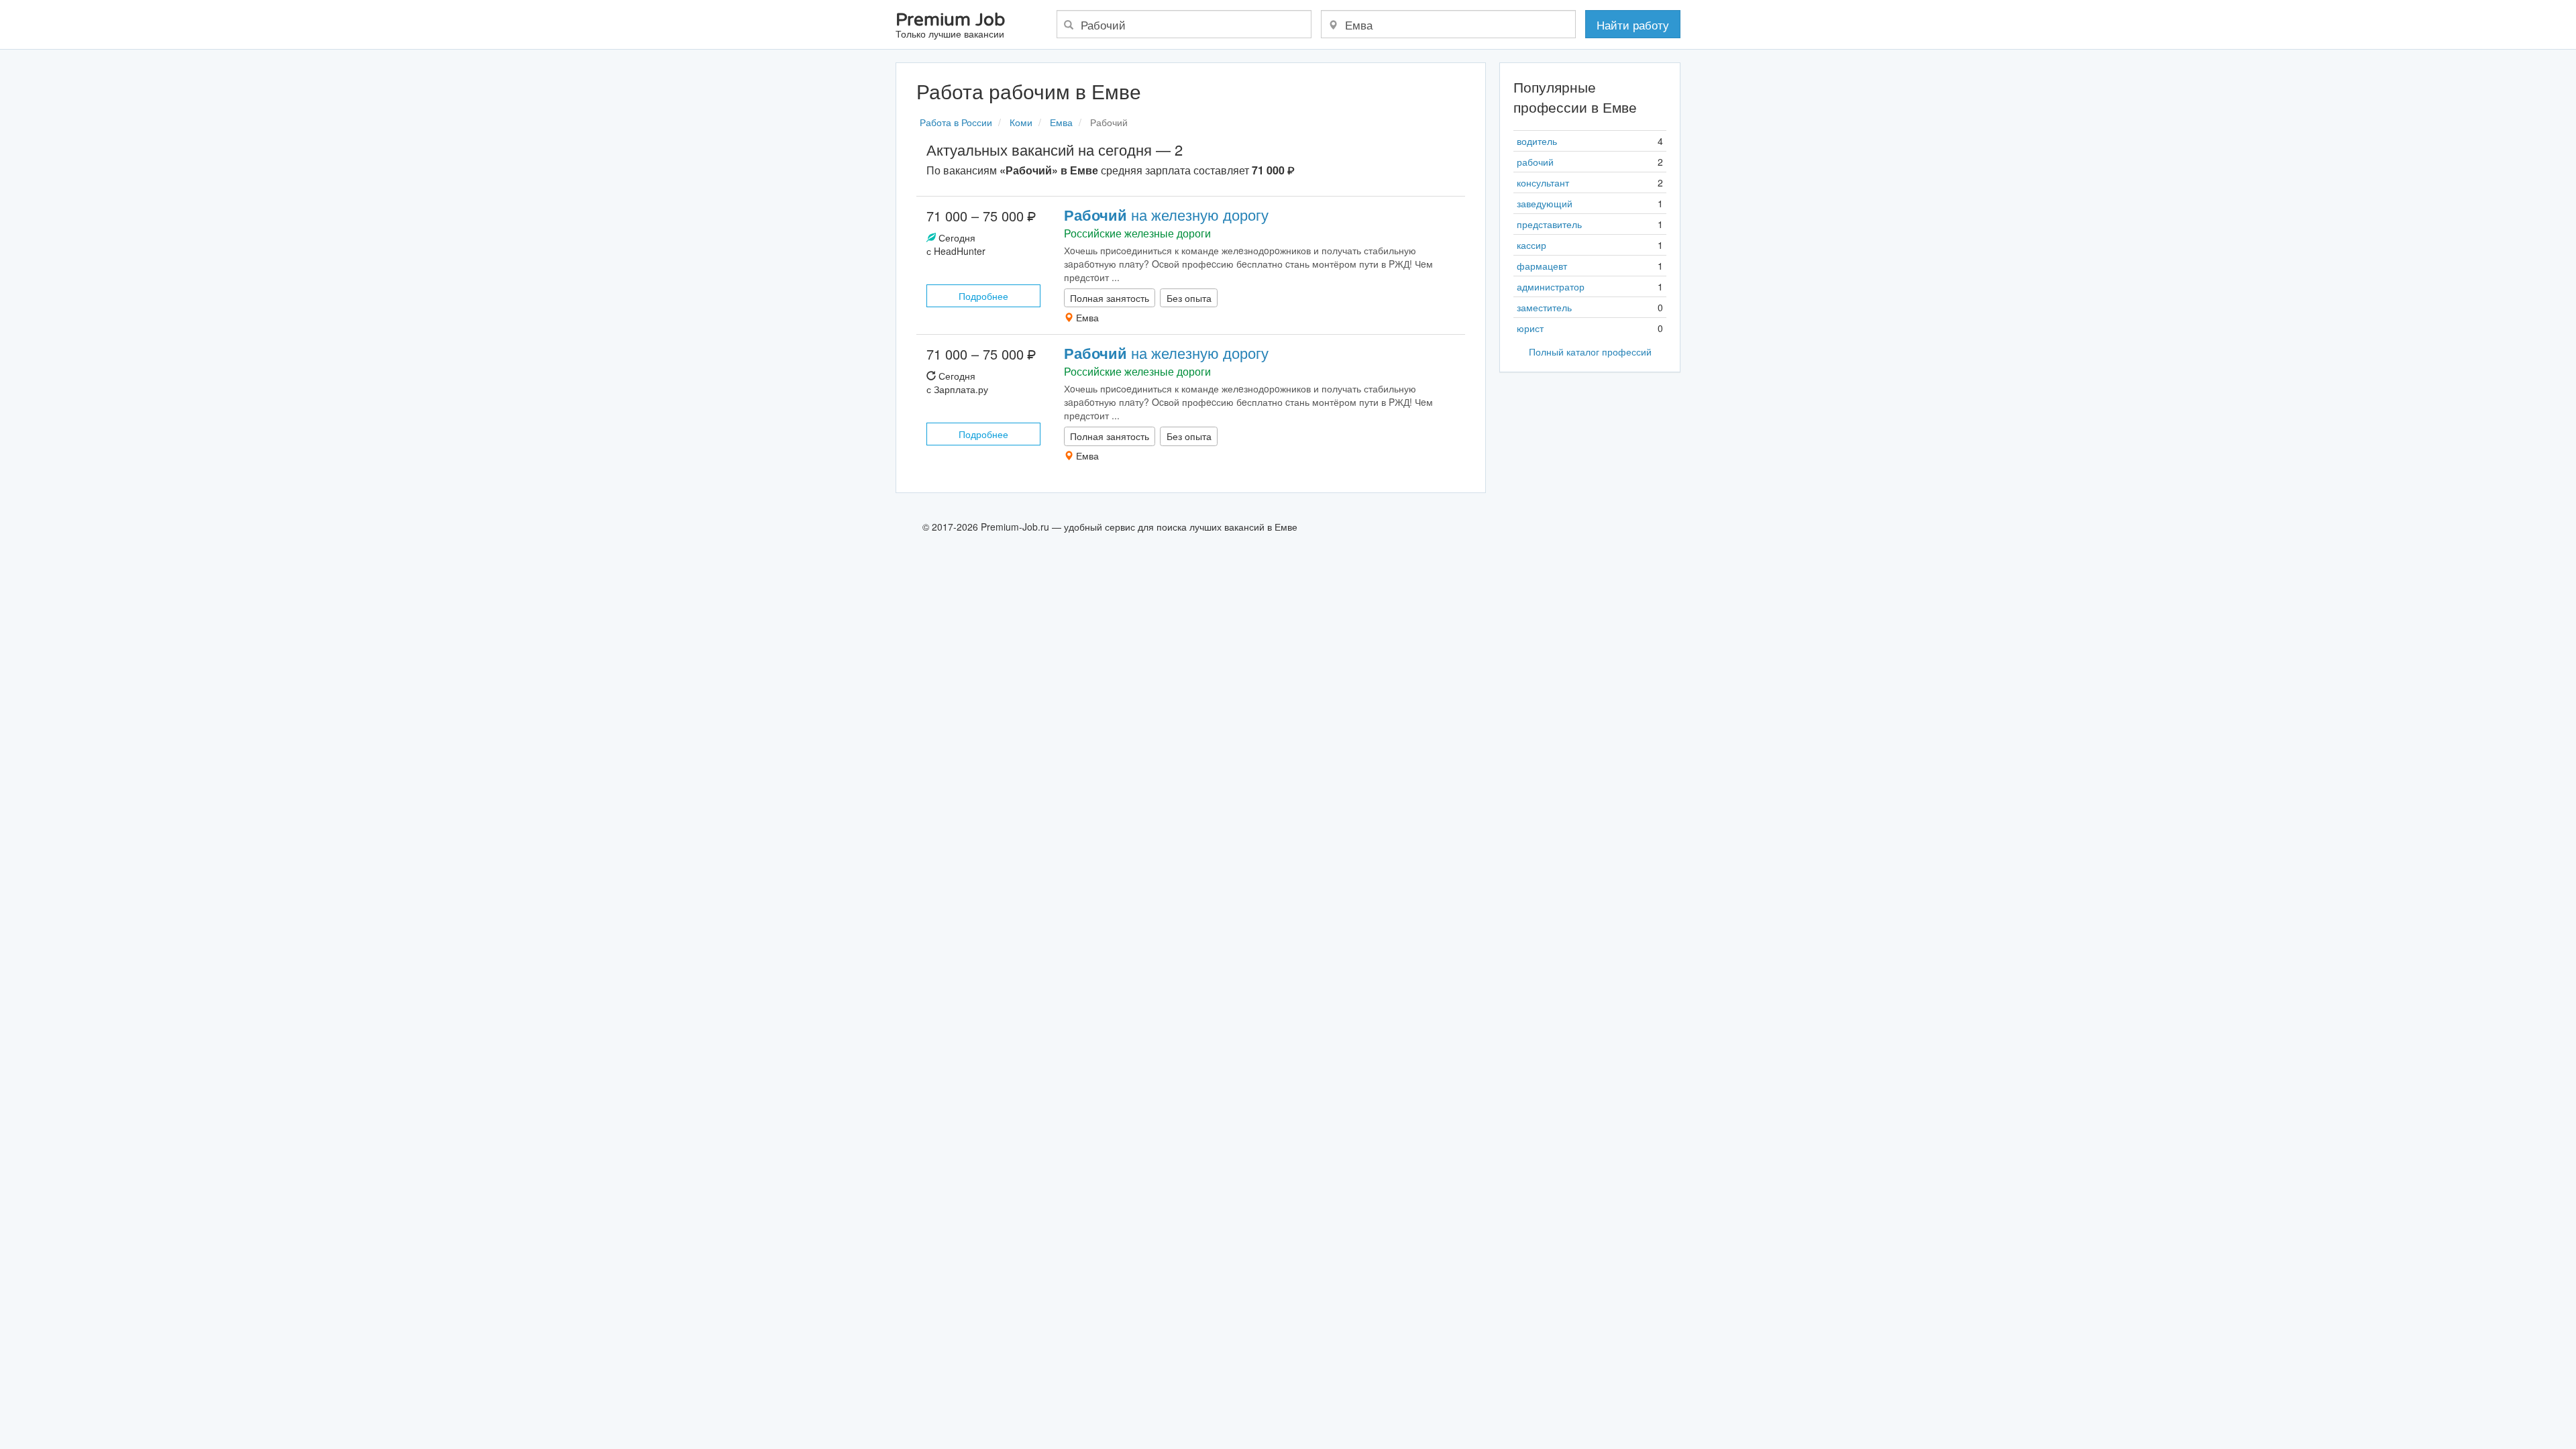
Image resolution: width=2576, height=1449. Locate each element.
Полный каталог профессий (1590, 352)
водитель (1537, 141)
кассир (1532, 245)
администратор (1551, 286)
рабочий (1535, 162)
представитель (1549, 224)
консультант (1543, 182)
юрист (1530, 328)
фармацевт (1542, 266)
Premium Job (950, 26)
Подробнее (983, 296)
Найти (1633, 24)
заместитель (1544, 307)
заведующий (1545, 203)
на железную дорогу (1166, 214)
